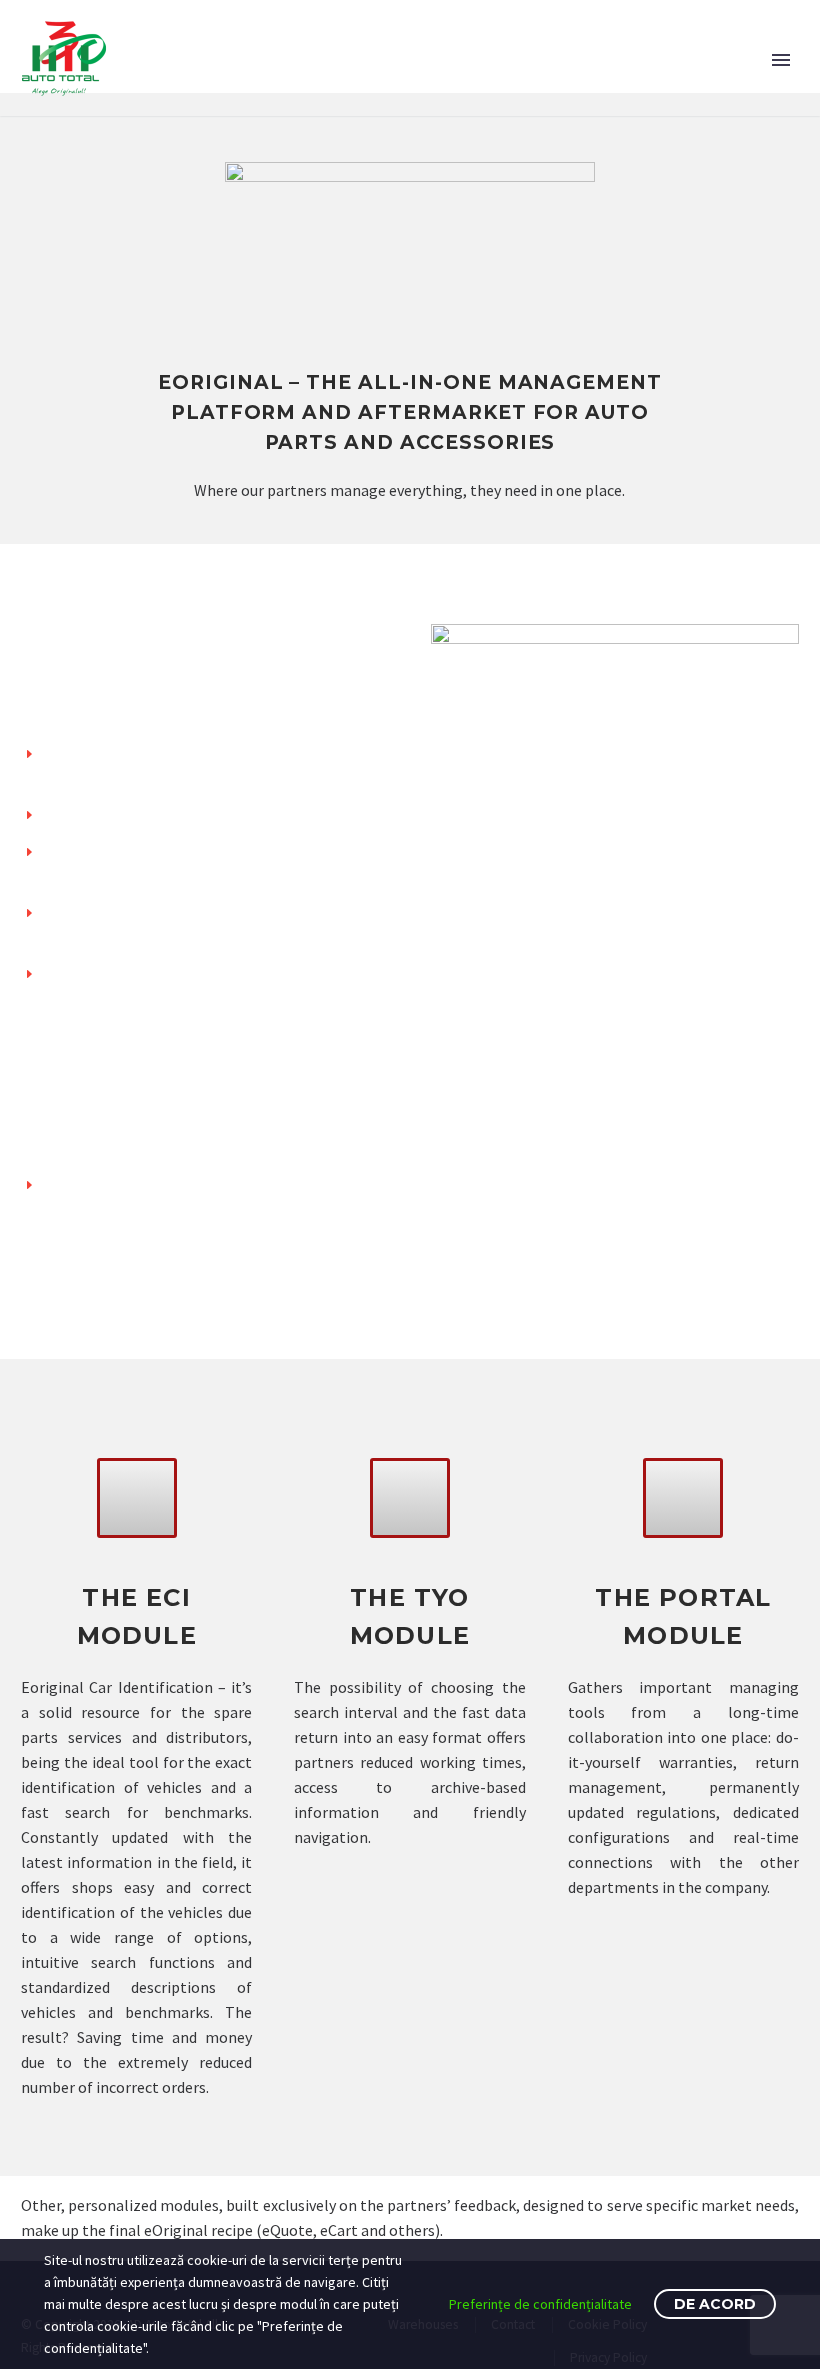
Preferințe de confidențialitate (540, 2304)
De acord (715, 2304)
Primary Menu (781, 60)
